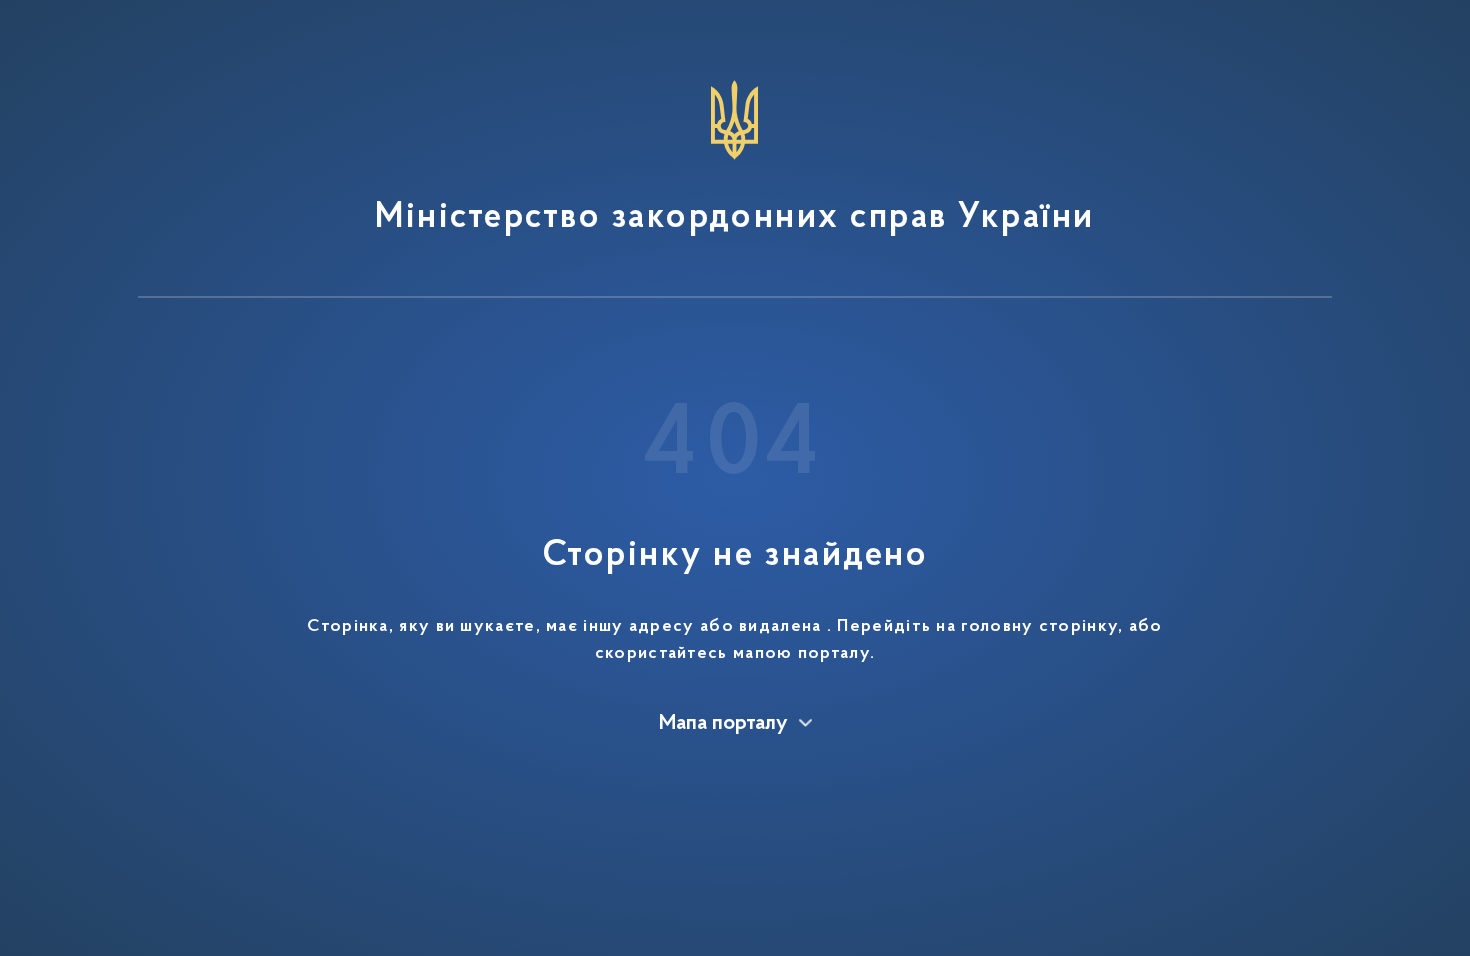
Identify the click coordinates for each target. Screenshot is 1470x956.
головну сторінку (1039, 627)
